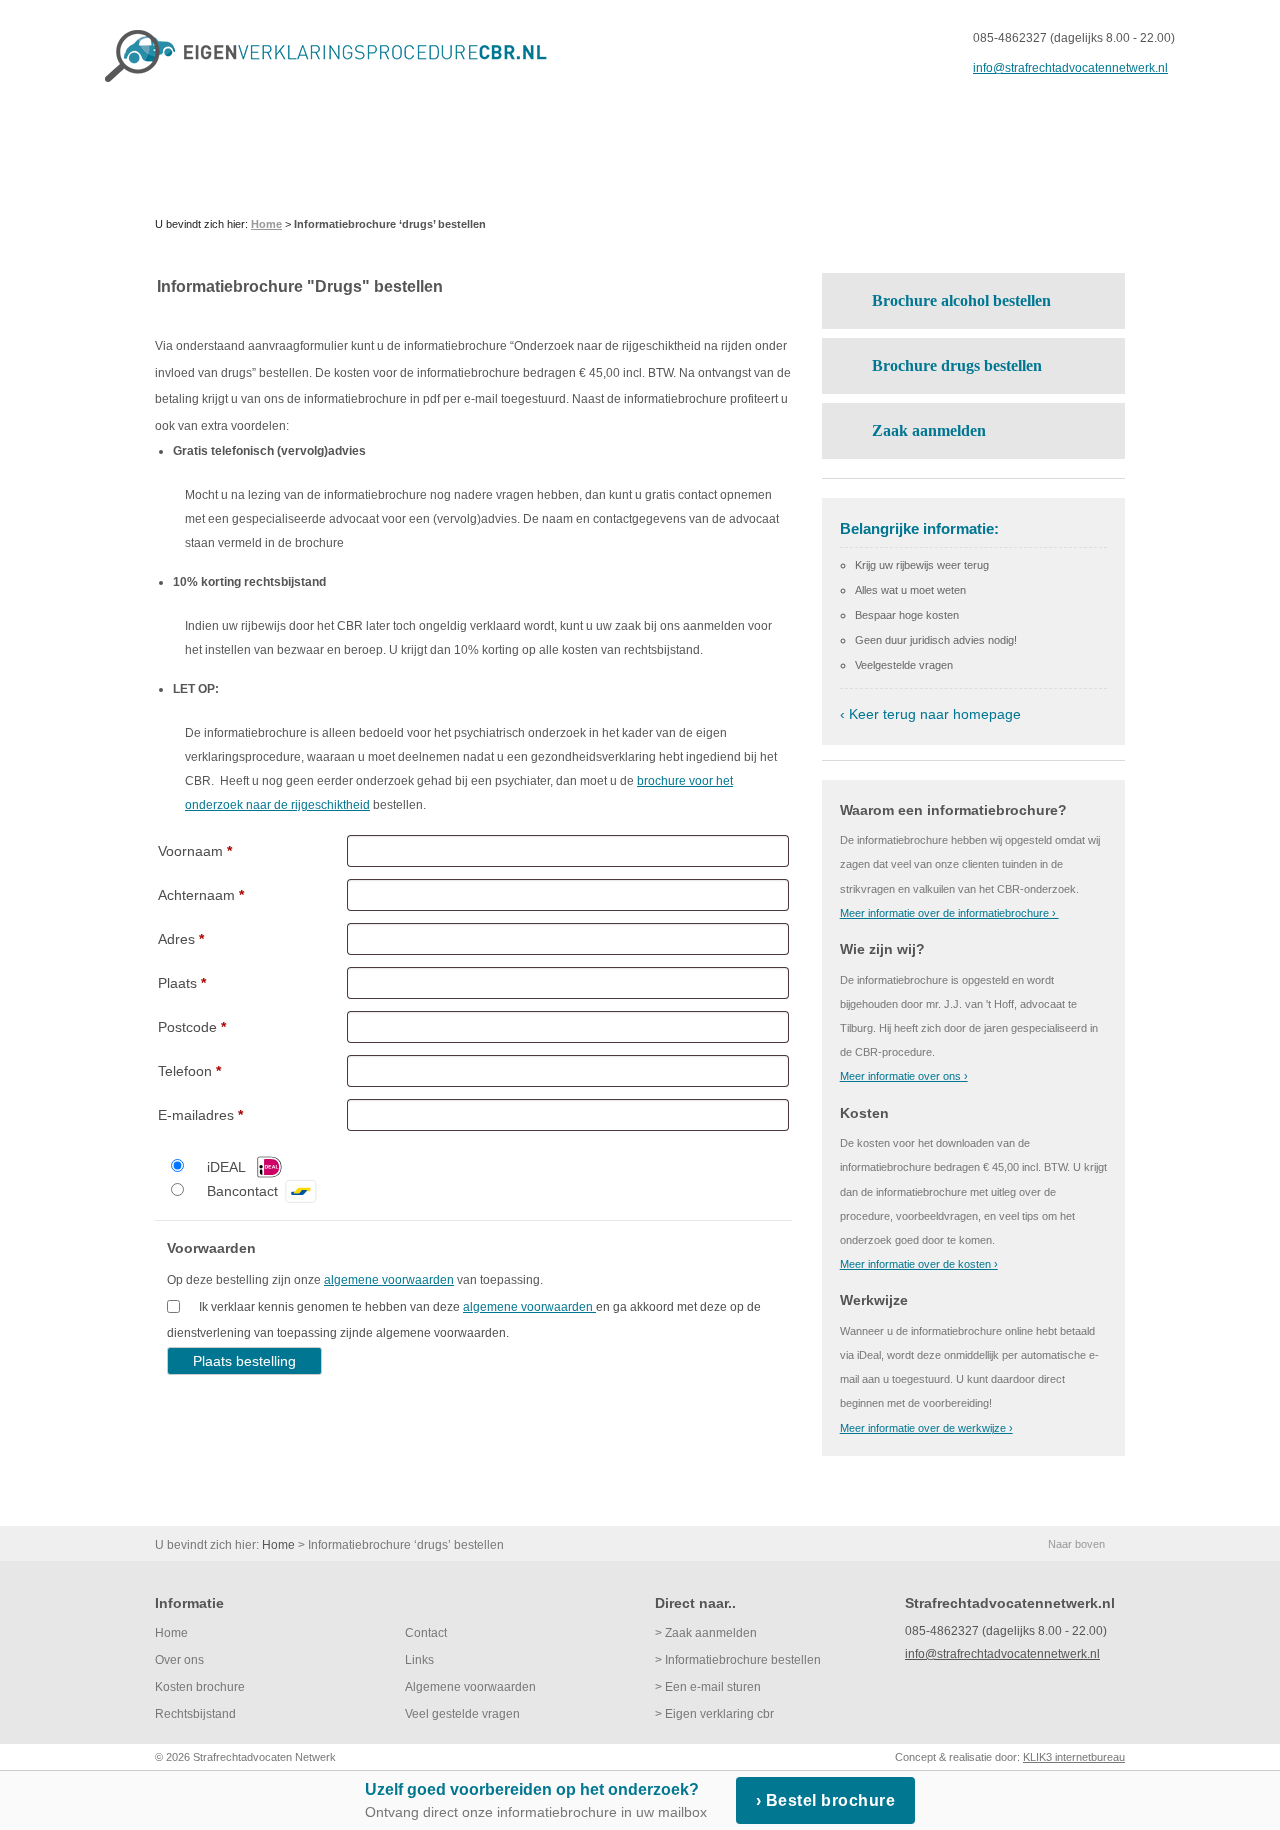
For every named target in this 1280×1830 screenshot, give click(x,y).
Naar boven (1076, 1544)
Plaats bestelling (244, 1361)
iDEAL (226, 1167)
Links (419, 1660)
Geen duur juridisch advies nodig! (936, 640)
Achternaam (201, 895)
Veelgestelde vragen (904, 665)
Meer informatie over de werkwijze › (926, 1428)
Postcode (192, 1027)
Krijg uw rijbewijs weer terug (922, 565)
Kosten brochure (200, 1687)
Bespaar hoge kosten (907, 615)
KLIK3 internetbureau (1074, 1757)
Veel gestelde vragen (462, 1714)
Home (171, 1633)
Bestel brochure (831, 1800)
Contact (426, 1633)
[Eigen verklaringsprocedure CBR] (334, 56)
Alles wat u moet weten (910, 590)
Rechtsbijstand (195, 1714)
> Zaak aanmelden (706, 1633)
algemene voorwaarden (389, 1280)
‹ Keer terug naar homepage (930, 714)
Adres (181, 939)
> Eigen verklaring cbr (714, 1714)
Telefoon (189, 1071)
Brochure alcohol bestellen (961, 300)
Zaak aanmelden (929, 430)
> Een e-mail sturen (708, 1687)
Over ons (179, 1660)
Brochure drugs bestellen (957, 365)
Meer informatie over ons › (904, 1076)
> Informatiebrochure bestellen (738, 1660)
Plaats (182, 983)
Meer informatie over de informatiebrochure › (949, 913)
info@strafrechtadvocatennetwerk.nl (1070, 68)
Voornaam (195, 851)
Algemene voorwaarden (470, 1687)
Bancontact (242, 1191)
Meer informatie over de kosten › (919, 1264)
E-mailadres (200, 1115)
